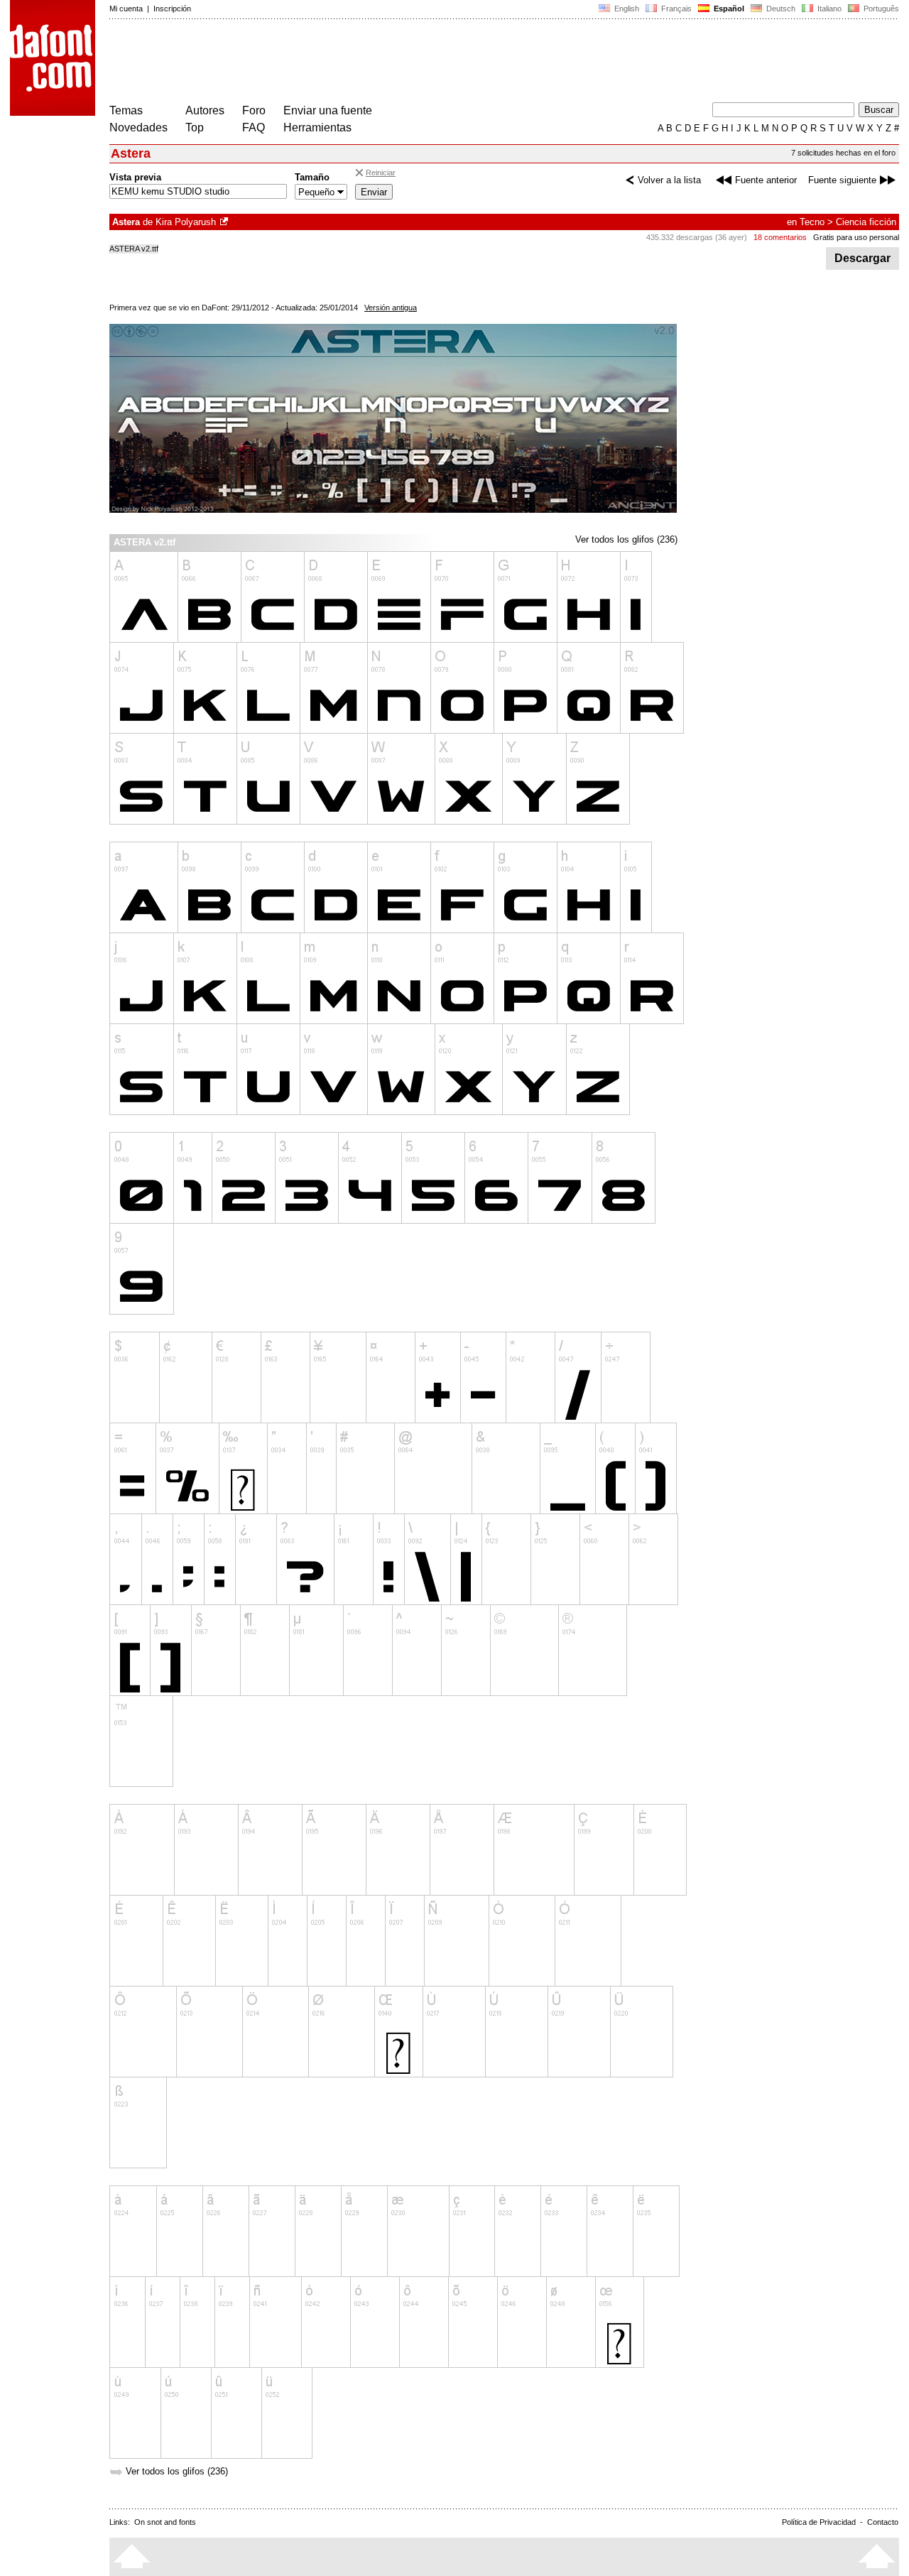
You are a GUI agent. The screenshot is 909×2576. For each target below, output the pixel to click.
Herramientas (317, 127)
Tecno (812, 222)
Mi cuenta (126, 9)
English (626, 9)
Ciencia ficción (866, 222)
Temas (126, 110)
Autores (205, 110)
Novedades (138, 127)
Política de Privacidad (819, 2522)
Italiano (828, 9)
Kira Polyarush (186, 222)
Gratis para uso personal (856, 237)
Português (879, 9)
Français (675, 9)
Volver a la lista (669, 180)
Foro (254, 110)
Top (195, 127)
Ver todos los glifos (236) (626, 539)
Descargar (862, 258)
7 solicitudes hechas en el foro (843, 153)
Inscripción (172, 9)
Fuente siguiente (842, 180)
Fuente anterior (766, 180)
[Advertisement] (368, 63)
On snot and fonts (165, 2522)
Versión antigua (391, 308)
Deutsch (780, 9)
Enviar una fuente (328, 110)
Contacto (883, 2522)
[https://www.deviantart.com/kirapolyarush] (225, 222)
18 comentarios (780, 237)
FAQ (254, 127)
